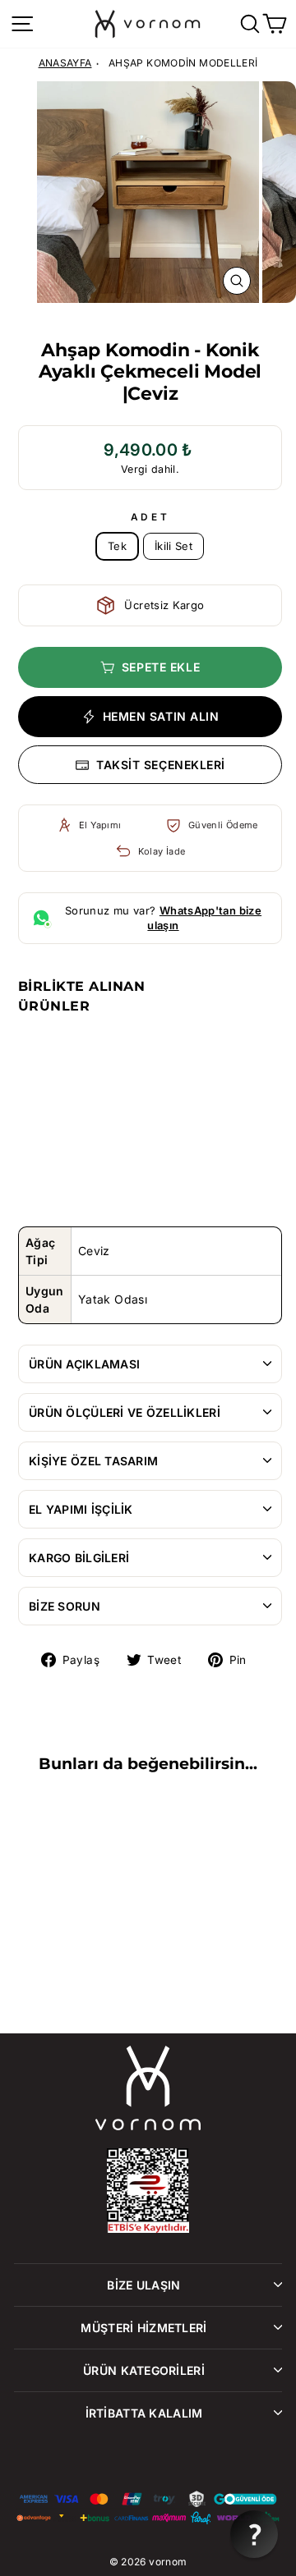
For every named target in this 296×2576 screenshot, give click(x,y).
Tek (117, 546)
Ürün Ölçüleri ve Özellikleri (125, 1412)
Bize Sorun (65, 1606)
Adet (150, 517)
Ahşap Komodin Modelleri (183, 63)
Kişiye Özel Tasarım (93, 1461)
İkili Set (173, 546)
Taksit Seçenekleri (161, 765)
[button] (254, 2534)
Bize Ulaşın (143, 2285)
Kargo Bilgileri (79, 1558)
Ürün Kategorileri (144, 2370)
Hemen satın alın (161, 716)
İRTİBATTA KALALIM (144, 2413)
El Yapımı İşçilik (81, 1509)
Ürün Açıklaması (84, 1364)
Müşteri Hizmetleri (143, 2328)
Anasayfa (65, 63)
